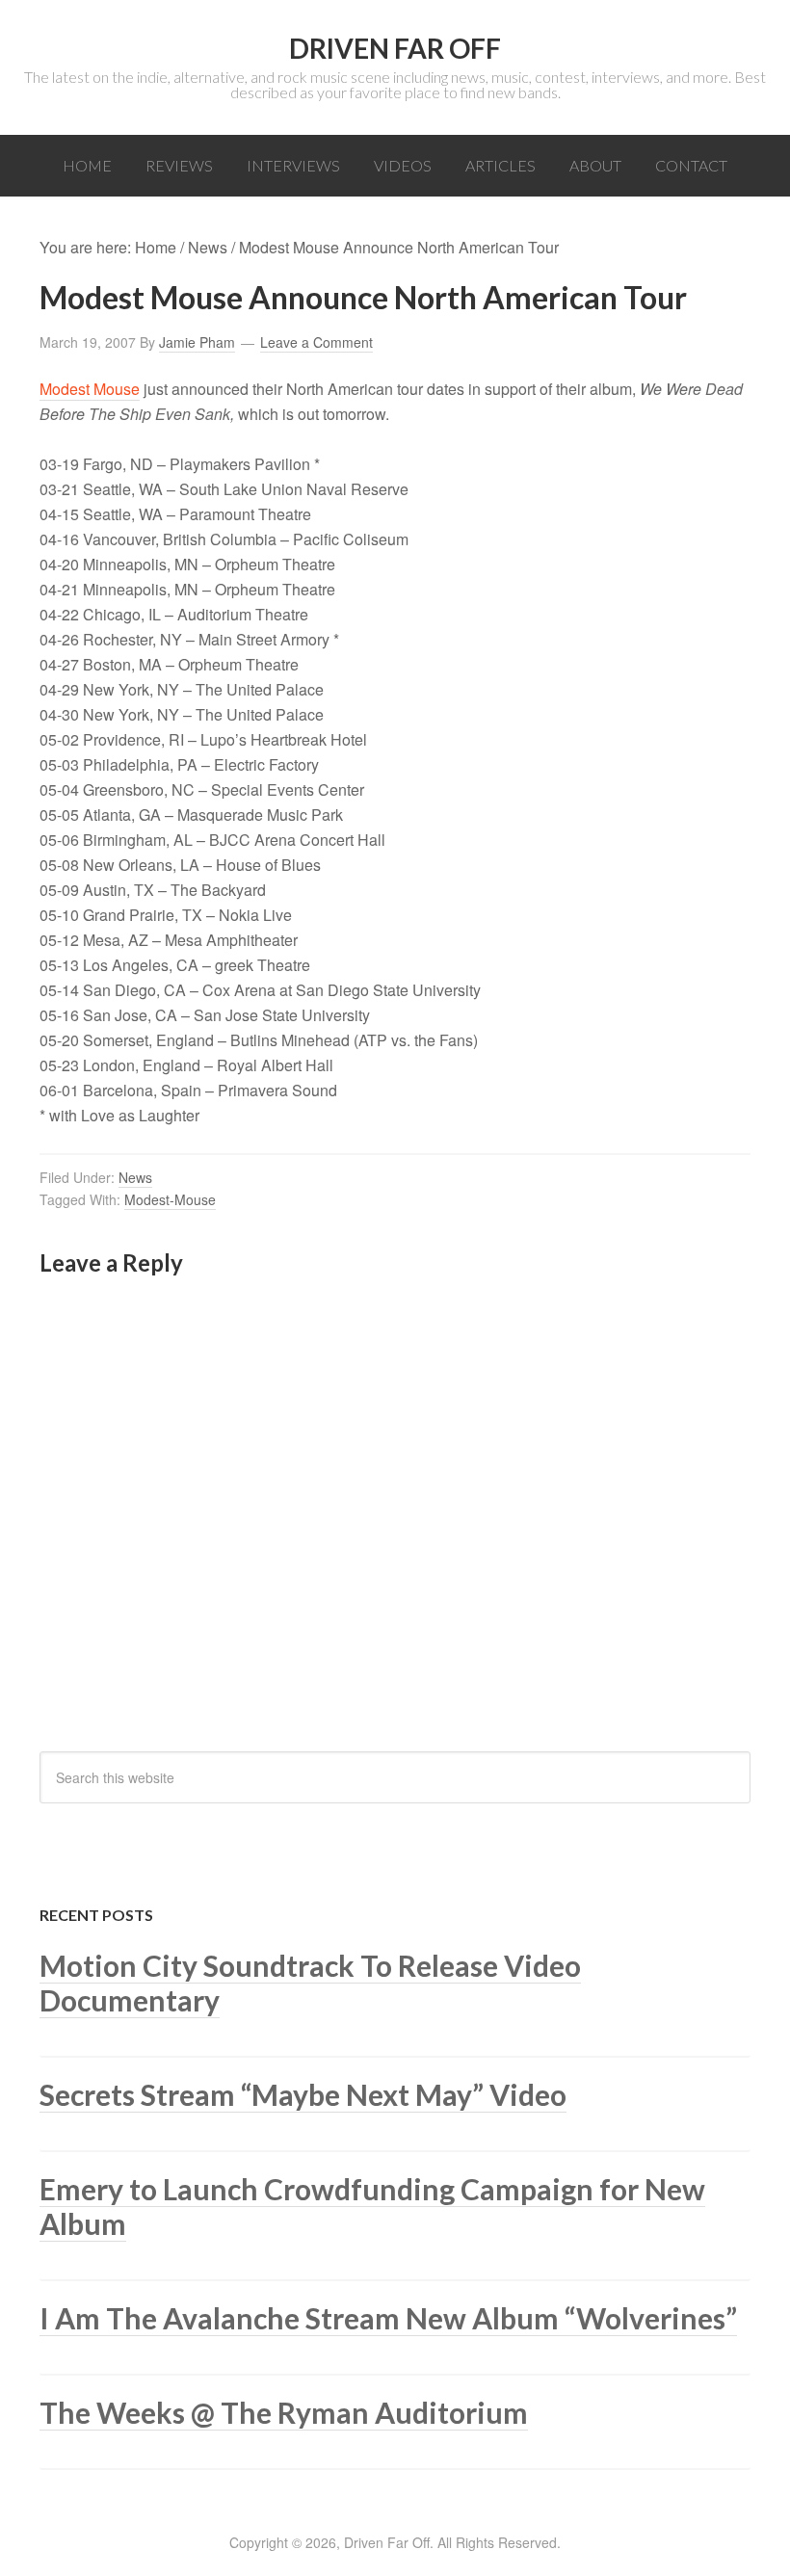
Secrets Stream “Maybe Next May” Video (303, 2094)
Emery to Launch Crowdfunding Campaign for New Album (372, 2206)
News (135, 1177)
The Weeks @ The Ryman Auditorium (284, 2412)
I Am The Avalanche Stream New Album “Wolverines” (388, 2318)
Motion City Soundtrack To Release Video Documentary (310, 1983)
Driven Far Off (395, 48)
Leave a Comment (316, 342)
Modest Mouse (90, 389)
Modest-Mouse (170, 1199)
